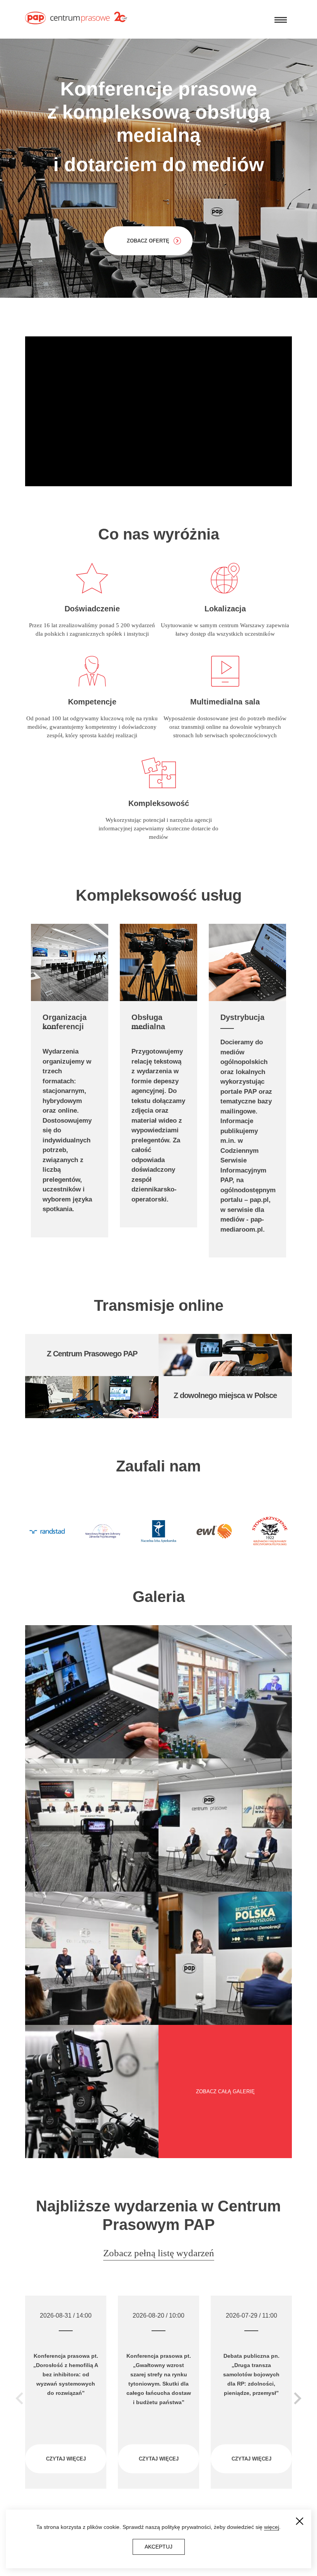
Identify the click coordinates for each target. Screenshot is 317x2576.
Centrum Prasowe (76, 19)
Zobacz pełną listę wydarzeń (159, 2253)
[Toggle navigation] (281, 19)
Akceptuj (158, 2547)
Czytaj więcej (66, 2459)
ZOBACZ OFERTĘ (148, 241)
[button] (298, 2398)
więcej (272, 2527)
